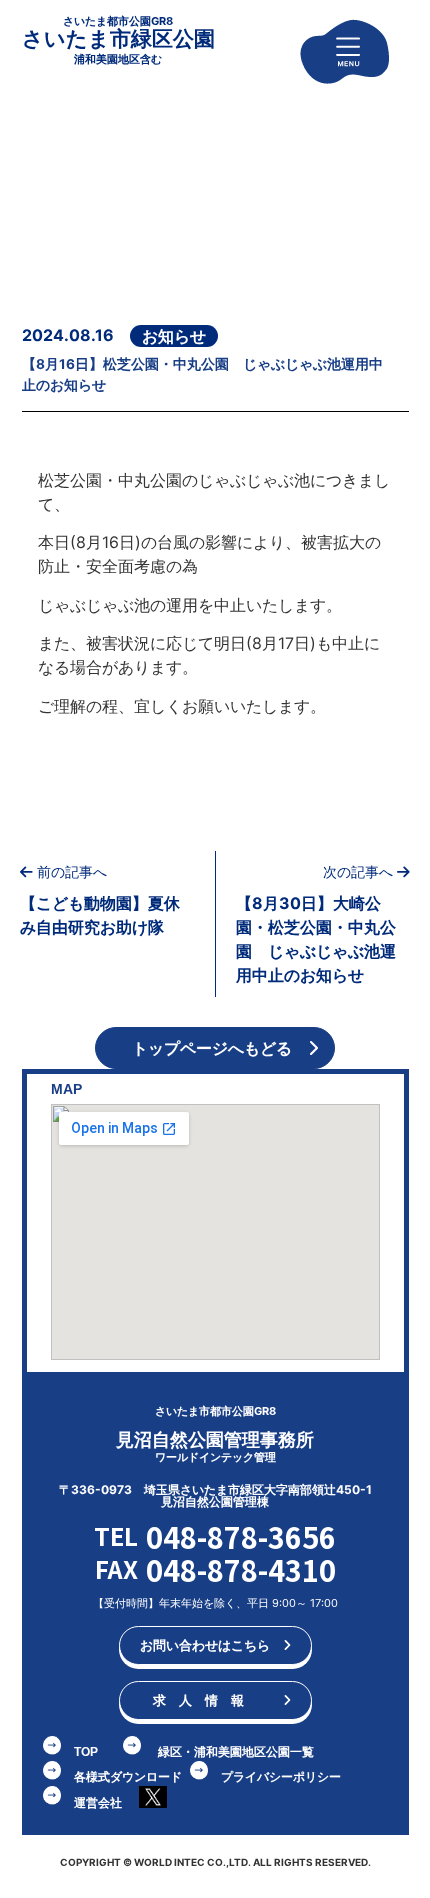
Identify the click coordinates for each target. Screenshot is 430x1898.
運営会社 (98, 1803)
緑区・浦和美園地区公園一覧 (236, 1752)
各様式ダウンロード (128, 1777)
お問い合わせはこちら (211, 1645)
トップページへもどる (210, 1048)
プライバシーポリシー (281, 1777)
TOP (86, 1752)
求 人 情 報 (211, 1700)
